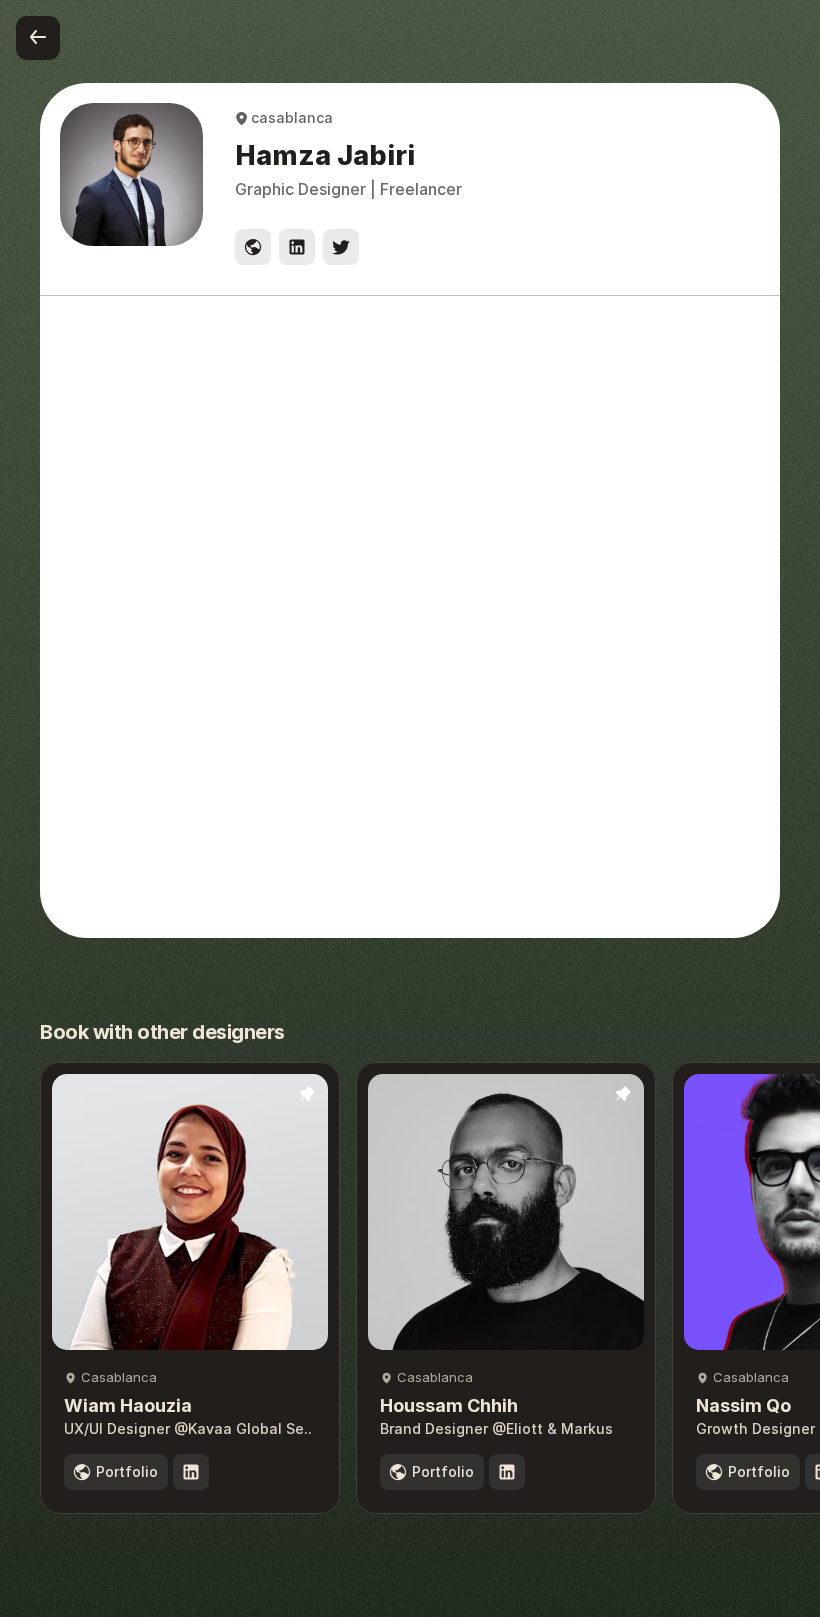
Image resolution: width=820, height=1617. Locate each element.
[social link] (253, 247)
